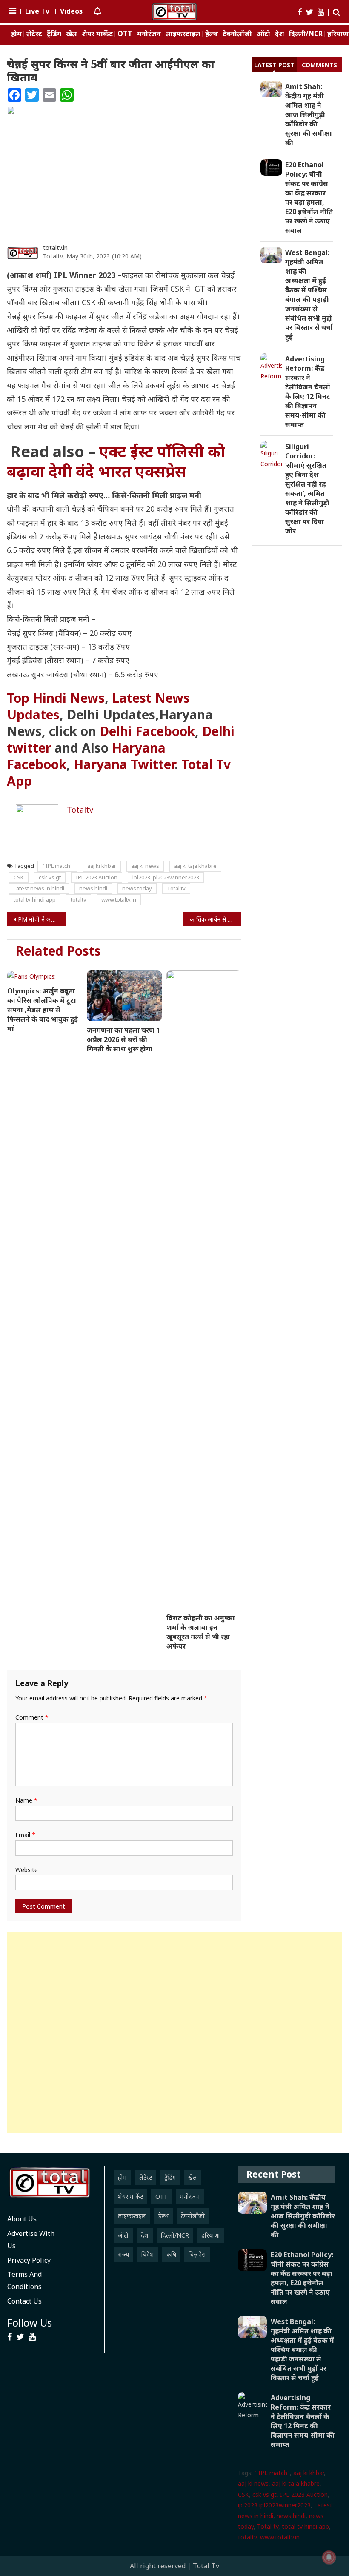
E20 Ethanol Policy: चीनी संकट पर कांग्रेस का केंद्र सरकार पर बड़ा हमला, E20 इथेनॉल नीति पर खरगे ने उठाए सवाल (309, 197)
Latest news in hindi (39, 888)
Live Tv (37, 11)
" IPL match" (57, 866)
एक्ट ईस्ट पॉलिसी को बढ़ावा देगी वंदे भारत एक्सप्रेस (116, 461)
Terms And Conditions (24, 2280)
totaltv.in (55, 248)
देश (280, 34)
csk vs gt (50, 877)
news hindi (93, 888)
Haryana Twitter (124, 764)
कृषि (171, 2254)
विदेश (148, 2254)
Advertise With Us (31, 2240)
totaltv (79, 899)
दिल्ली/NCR (306, 34)
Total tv (176, 888)
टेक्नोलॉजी (237, 34)
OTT (125, 34)
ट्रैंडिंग (54, 34)
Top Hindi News (56, 698)
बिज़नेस (197, 2254)
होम (16, 34)
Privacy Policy (29, 2260)
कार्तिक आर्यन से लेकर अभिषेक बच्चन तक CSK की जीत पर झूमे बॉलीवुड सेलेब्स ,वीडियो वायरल (216, 919)
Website (27, 1870)
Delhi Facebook (147, 731)
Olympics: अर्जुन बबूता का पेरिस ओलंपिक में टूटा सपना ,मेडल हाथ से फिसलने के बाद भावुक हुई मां (43, 1010)
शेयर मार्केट (97, 34)
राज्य (123, 2254)
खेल (72, 34)
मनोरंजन (149, 34)
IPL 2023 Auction (97, 877)
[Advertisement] (174, 2032)
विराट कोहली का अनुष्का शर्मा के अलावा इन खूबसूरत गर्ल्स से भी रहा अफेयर (201, 1632)
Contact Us (24, 2301)
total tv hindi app (35, 899)
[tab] (274, 65)
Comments (319, 65)
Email (25, 1835)
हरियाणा (211, 2235)
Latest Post (274, 65)
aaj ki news (145, 866)
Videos (71, 11)
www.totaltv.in (119, 899)
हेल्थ (212, 34)
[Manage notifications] (329, 2557)
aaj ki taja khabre (195, 866)
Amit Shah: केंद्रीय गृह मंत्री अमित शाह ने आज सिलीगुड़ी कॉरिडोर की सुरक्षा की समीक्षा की (309, 114)
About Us (22, 2219)
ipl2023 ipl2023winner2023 (166, 877)
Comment (32, 1717)
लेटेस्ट (34, 34)
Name (26, 1800)
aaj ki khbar (102, 866)
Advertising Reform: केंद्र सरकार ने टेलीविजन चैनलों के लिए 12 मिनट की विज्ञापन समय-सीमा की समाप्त (308, 392)
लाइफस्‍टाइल (183, 34)
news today (137, 888)
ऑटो (263, 34)
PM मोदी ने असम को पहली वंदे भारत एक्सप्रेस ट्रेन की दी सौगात (42, 919)
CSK (19, 877)
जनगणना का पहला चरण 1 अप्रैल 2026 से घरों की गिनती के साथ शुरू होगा (123, 1039)
